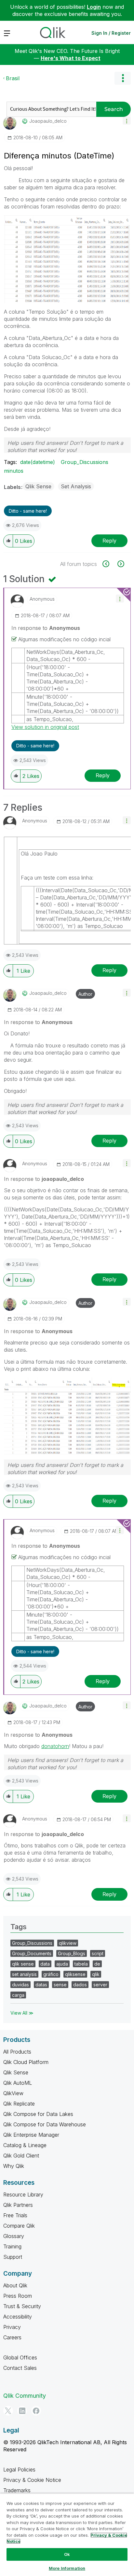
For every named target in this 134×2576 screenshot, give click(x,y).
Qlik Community (25, 2396)
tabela (81, 1964)
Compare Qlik (19, 2226)
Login (94, 7)
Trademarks (17, 2490)
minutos (14, 471)
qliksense (75, 1974)
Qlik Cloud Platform (26, 2062)
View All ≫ (22, 2013)
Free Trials (15, 2215)
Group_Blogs (72, 1953)
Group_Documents (32, 1953)
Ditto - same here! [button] (28, 511)
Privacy (12, 2327)
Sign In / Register (111, 33)
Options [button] (123, 78)
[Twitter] (8, 2411)
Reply (109, 541)
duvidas (20, 1985)
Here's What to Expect (71, 58)
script (98, 1953)
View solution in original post (45, 727)
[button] (127, 121)
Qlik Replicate (19, 2104)
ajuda (62, 1964)
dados (80, 1985)
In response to (46, 628)
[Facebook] (36, 2411)
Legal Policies (19, 2470)
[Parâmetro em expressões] (109, 564)
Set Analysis (76, 486)
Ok (67, 2554)
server (100, 1985)
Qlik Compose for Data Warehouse (45, 2124)
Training (12, 2246)
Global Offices (20, 2357)
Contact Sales (20, 2368)
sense (60, 1985)
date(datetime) (38, 462)
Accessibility (18, 2317)
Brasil (13, 78)
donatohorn (55, 1746)
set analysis (24, 1974)
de (97, 1964)
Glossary (14, 2236)
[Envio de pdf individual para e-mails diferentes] (120, 564)
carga (18, 1995)
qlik (96, 1974)
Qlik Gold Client (21, 2156)
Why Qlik (14, 2166)
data (45, 1964)
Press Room (18, 2296)
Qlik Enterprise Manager (31, 2135)
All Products (17, 2052)
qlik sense (23, 1964)
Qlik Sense (38, 486)
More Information (67, 2568)
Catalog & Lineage (25, 2145)
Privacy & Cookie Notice (32, 2480)
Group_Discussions (85, 462)
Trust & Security (22, 2306)
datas (41, 1985)
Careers (12, 2337)
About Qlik (15, 2285)
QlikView (13, 2093)
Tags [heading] (19, 1927)
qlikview (68, 1943)
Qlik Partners (18, 2205)
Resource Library (23, 2195)
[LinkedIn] (22, 2411)
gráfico (51, 1974)
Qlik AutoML (18, 2083)
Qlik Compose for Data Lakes (38, 2114)
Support (13, 2257)
